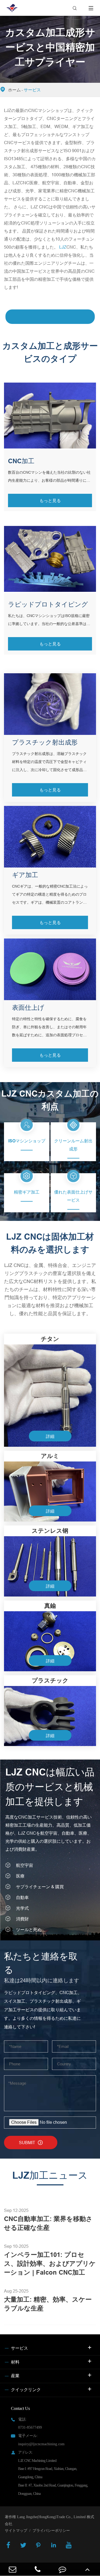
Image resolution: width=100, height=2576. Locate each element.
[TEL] (38, 2569)
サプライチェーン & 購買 (40, 1887)
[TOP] (87, 2569)
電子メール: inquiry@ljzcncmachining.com (41, 2440)
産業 (15, 2376)
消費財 (22, 1919)
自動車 (22, 1897)
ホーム (14, 90)
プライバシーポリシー (51, 2531)
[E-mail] (13, 2569)
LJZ (63, 247)
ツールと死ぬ (29, 1930)
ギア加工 (25, 875)
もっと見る (50, 500)
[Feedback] (63, 2569)
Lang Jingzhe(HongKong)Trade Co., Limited (51, 2517)
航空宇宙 (25, 1865)
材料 (15, 2362)
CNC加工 (21, 461)
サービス (32, 90)
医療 (20, 1876)
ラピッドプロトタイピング (48, 604)
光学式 (22, 1908)
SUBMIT (31, 2143)
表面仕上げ (28, 1007)
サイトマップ (16, 2531)
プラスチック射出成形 (45, 742)
